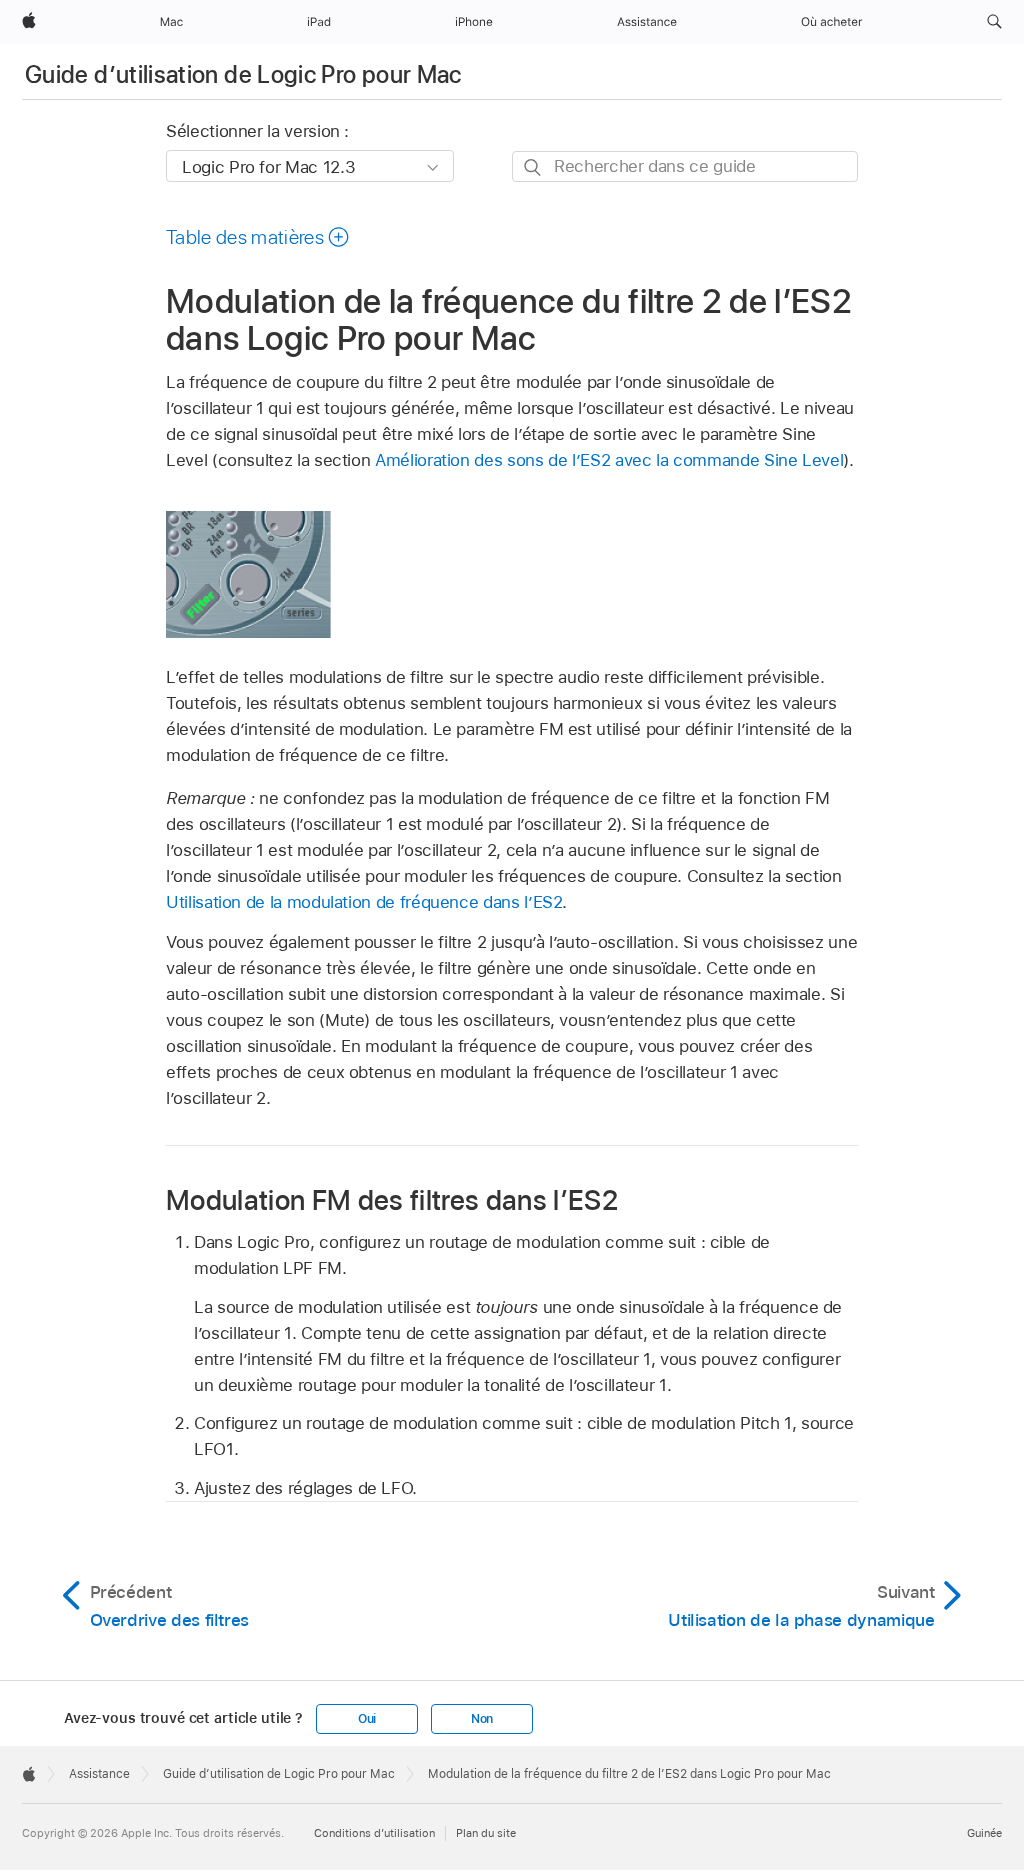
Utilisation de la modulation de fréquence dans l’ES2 (364, 902)
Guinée (984, 1833)
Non (482, 1719)
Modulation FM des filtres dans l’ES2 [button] (392, 1199)
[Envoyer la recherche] (533, 167)
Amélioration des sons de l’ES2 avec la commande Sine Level (609, 460)
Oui (367, 1719)
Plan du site (486, 1833)
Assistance (99, 1774)
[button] (994, 22)
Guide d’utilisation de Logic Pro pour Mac (243, 74)
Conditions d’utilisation (374, 1833)
